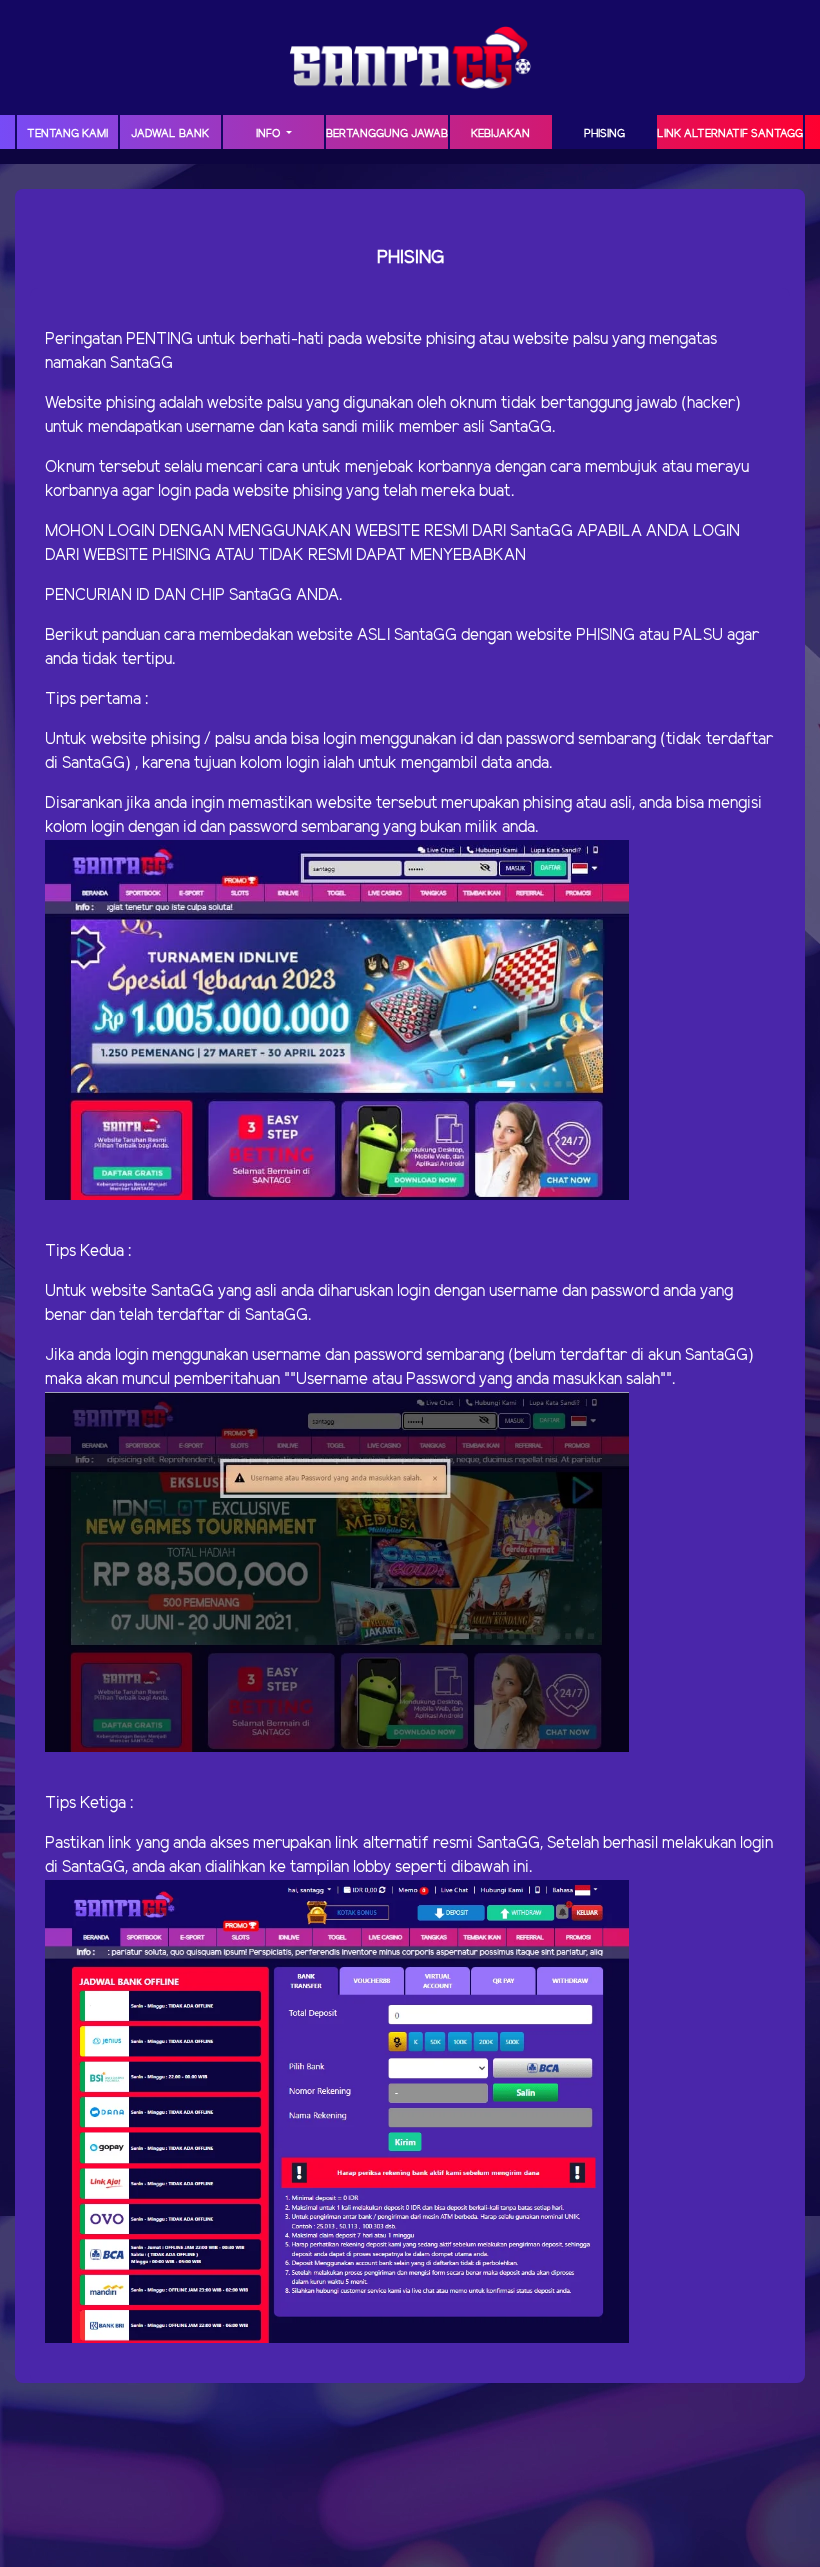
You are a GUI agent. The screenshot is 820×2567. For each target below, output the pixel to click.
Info (269, 134)
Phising (604, 134)
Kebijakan (500, 134)
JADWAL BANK (170, 134)
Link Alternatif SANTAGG (730, 134)
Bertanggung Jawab (387, 134)
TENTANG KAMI (67, 134)
